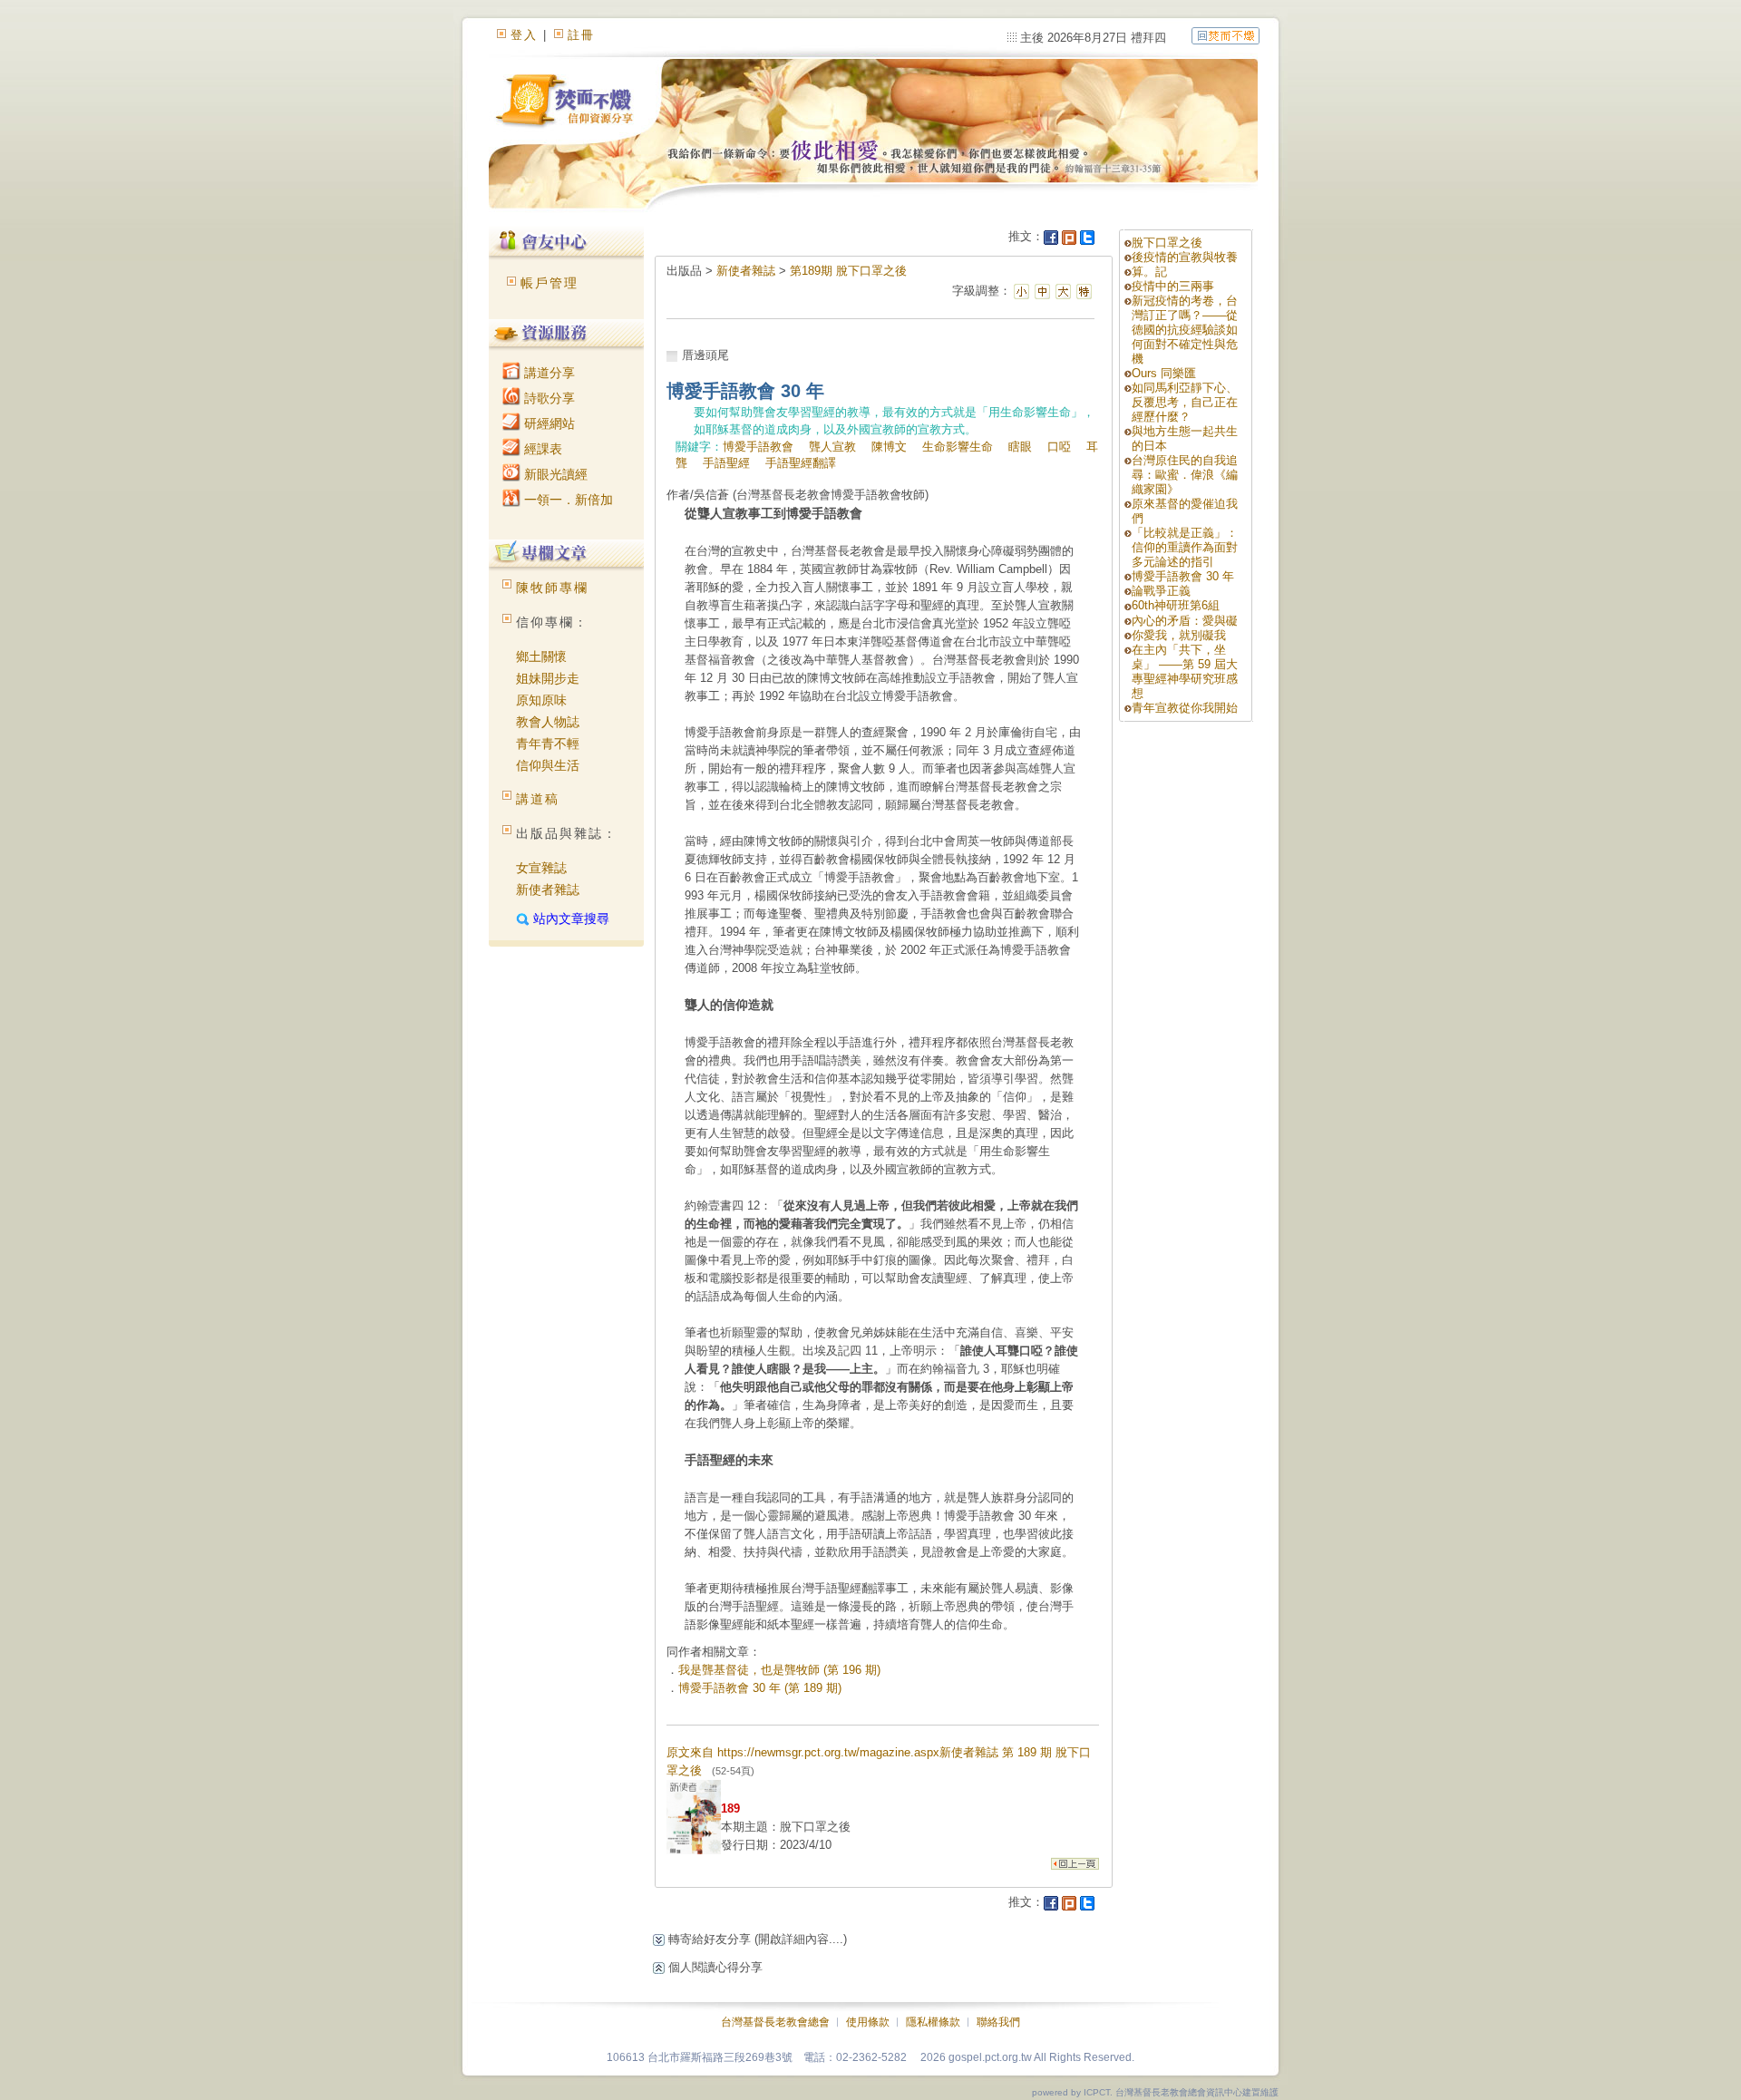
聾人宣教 (832, 447)
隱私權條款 (933, 2022)
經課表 (541, 449)
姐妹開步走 (548, 678)
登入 (524, 35)
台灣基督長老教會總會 (775, 2022)
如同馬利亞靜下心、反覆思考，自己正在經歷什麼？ (1185, 402)
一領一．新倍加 (567, 500)
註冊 (581, 35)
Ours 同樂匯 (1164, 373)
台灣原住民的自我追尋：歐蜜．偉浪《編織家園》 (1185, 475)
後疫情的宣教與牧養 (1185, 257)
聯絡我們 (998, 2022)
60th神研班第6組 (1176, 605)
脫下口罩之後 (1167, 243)
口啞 (1059, 447)
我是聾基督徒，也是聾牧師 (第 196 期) (779, 1670)
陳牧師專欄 (552, 588)
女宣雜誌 (541, 868)
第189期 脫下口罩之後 (848, 271)
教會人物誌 (548, 722)
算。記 (1149, 272)
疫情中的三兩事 (1173, 286)
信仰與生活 (548, 765)
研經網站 (548, 423)
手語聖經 (726, 463)
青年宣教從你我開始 (1185, 708)
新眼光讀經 (554, 474)
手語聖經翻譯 (801, 463)
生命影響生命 (958, 447)
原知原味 (541, 700)
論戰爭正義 (1161, 591)
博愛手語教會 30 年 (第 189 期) (760, 1688)
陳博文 (889, 447)
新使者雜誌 (548, 890)
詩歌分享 (548, 398)
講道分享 (548, 373)
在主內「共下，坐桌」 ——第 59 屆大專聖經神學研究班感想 (1185, 671)
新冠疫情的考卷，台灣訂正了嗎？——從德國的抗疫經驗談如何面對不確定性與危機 (1185, 330)
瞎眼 (1020, 447)
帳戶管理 (550, 283)
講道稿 (538, 799)
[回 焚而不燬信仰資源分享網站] (1226, 35)
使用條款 (868, 2022)
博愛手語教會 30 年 (1183, 576)
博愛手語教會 (758, 447)
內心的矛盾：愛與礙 (1185, 621)
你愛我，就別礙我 (1179, 635)
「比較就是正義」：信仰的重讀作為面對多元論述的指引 (1185, 547)
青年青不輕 (548, 744)
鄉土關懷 (541, 656)
